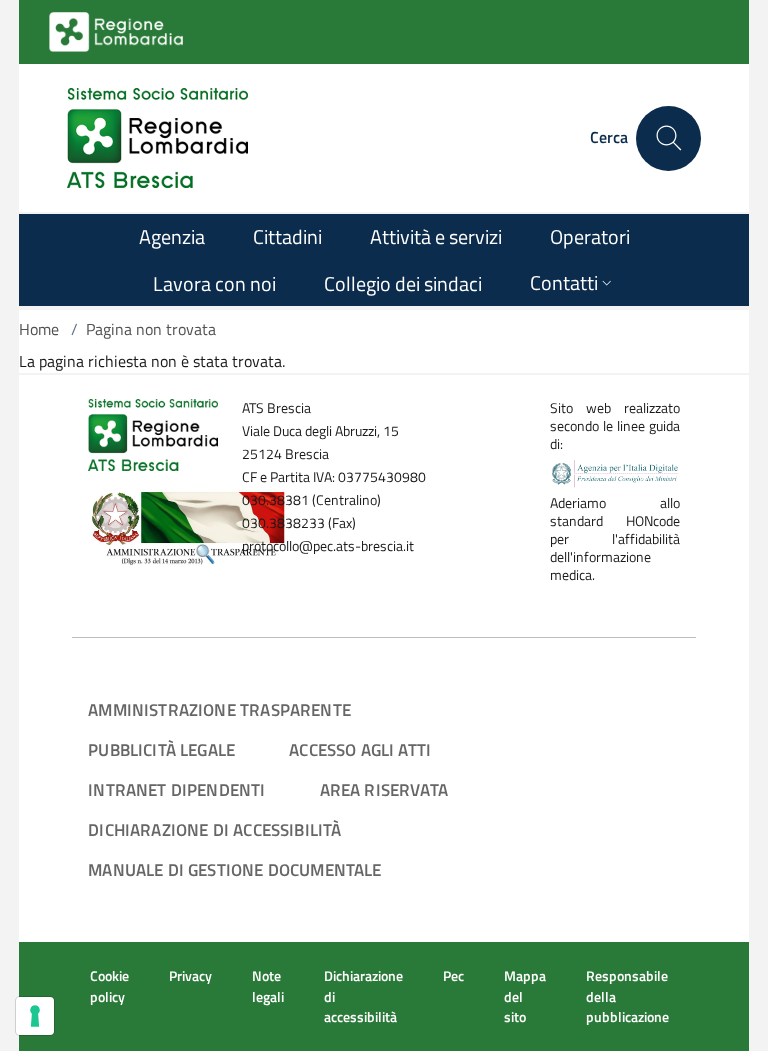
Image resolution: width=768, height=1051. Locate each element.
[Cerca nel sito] (668, 138)
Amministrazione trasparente (219, 709)
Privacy (190, 976)
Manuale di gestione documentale (234, 869)
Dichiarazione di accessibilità (214, 829)
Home (39, 329)
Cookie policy (109, 986)
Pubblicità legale (161, 749)
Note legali (268, 986)
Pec (453, 976)
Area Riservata (384, 789)
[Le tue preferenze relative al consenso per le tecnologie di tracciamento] (35, 1016)
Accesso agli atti (360, 749)
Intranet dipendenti (176, 789)
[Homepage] (157, 138)
